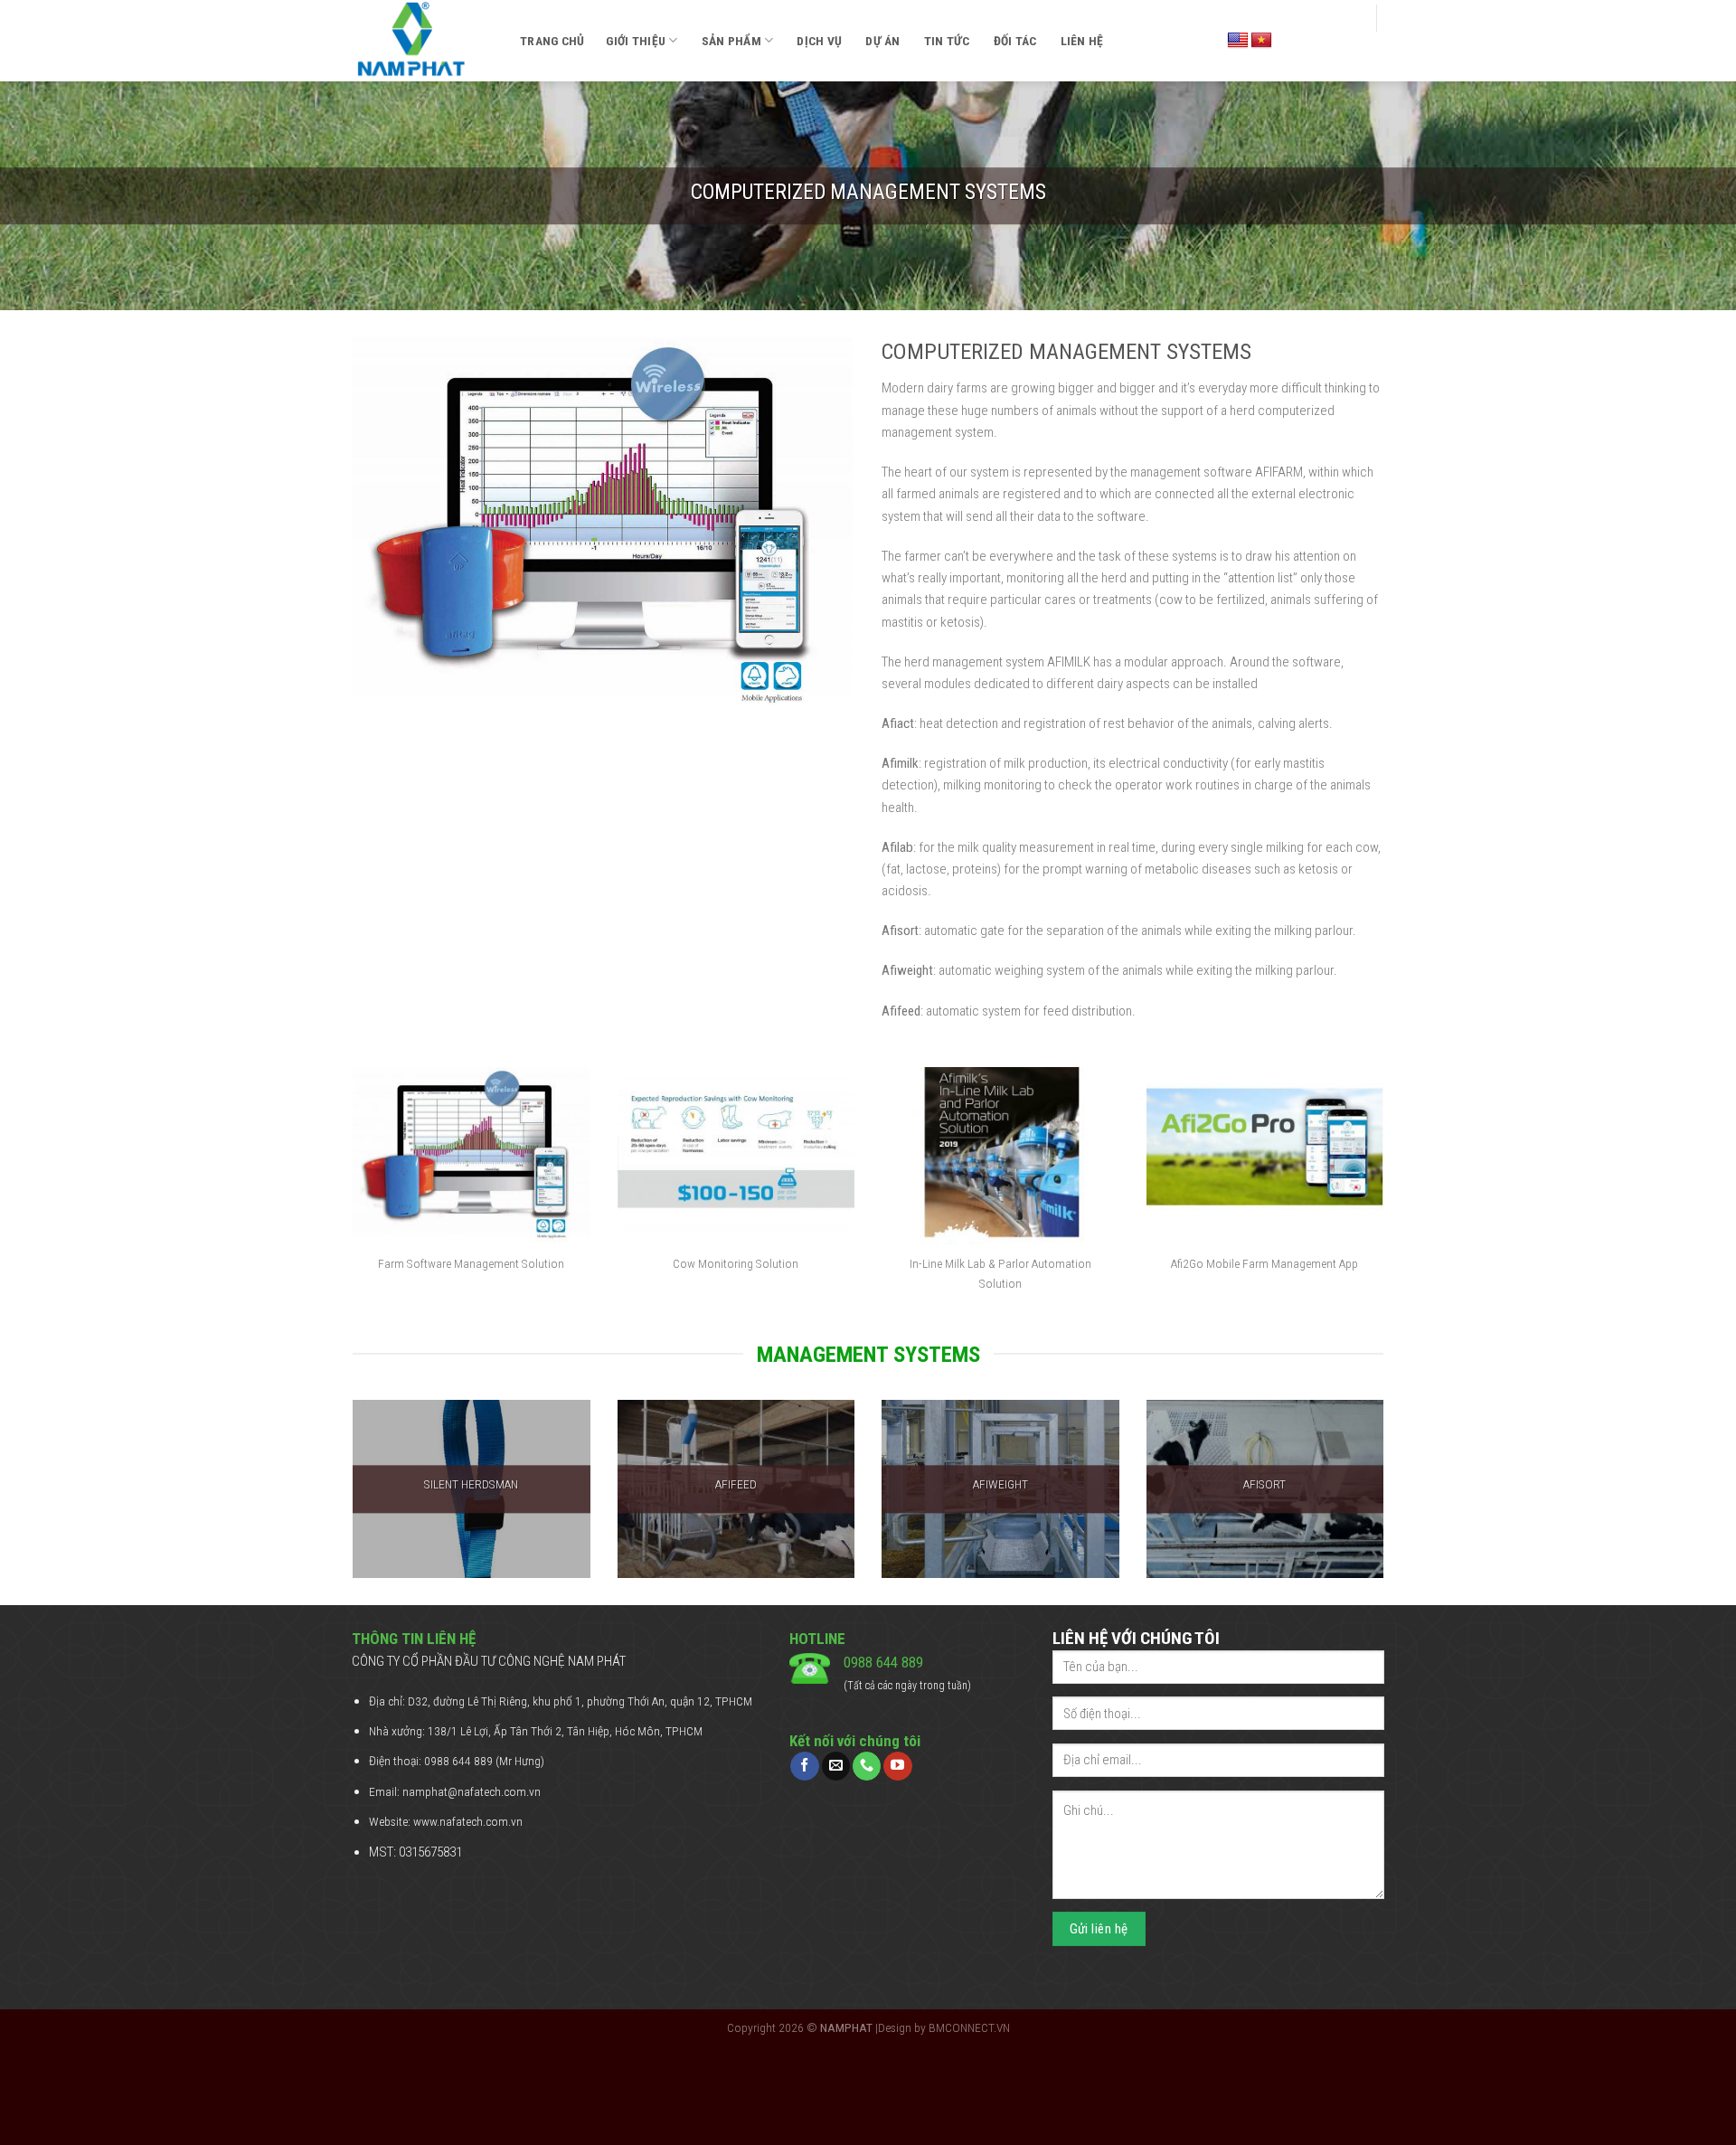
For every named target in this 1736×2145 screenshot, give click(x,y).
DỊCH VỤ (819, 41)
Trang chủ (552, 41)
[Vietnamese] (1261, 41)
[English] (1238, 41)
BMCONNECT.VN (969, 2027)
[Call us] (867, 1766)
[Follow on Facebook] (804, 1766)
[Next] (1387, 1501)
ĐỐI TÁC (1015, 41)
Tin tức (947, 41)
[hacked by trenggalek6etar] (423, 41)
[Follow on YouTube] (897, 1766)
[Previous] (349, 1501)
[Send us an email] (836, 1766)
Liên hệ (1082, 41)
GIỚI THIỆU (636, 41)
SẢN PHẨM (731, 41)
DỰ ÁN (882, 41)
